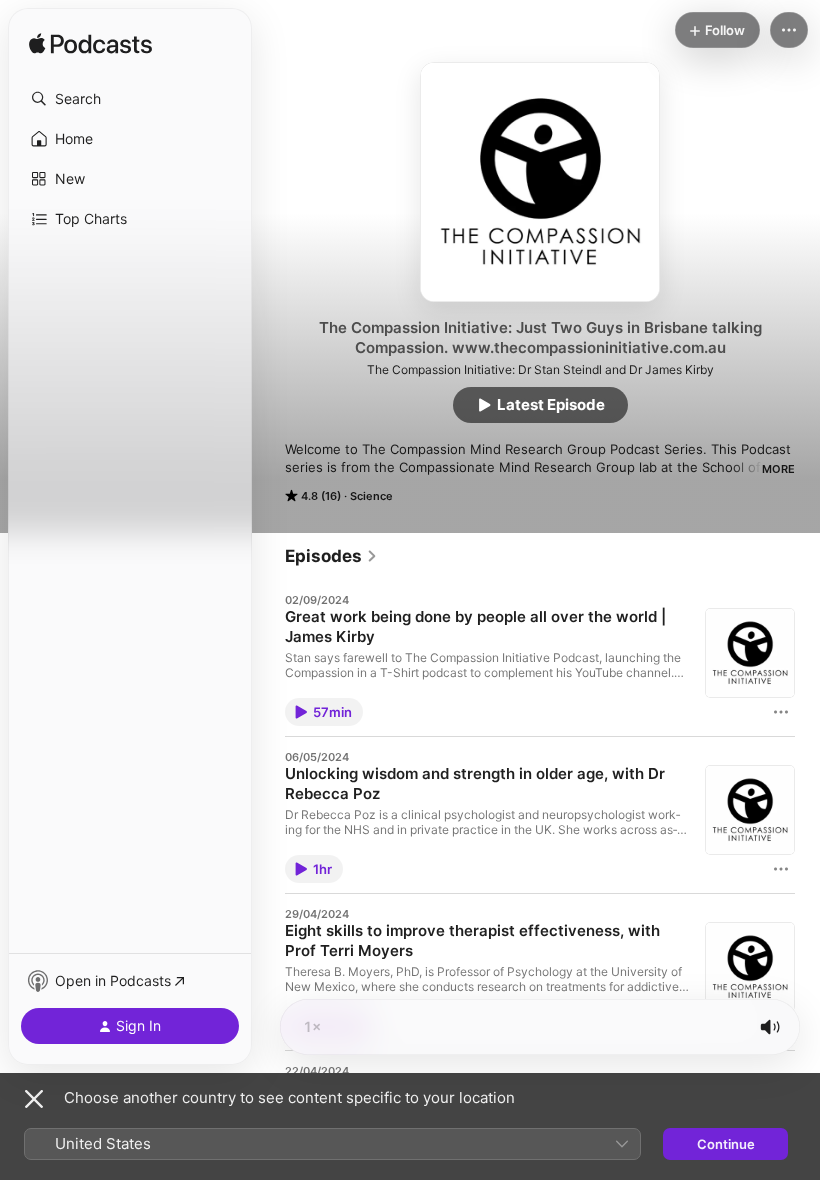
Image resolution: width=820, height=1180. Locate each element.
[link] (331, 556)
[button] (130, 99)
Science (371, 496)
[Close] (34, 1099)
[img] (90, 45)
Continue (726, 1144)
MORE (778, 469)
